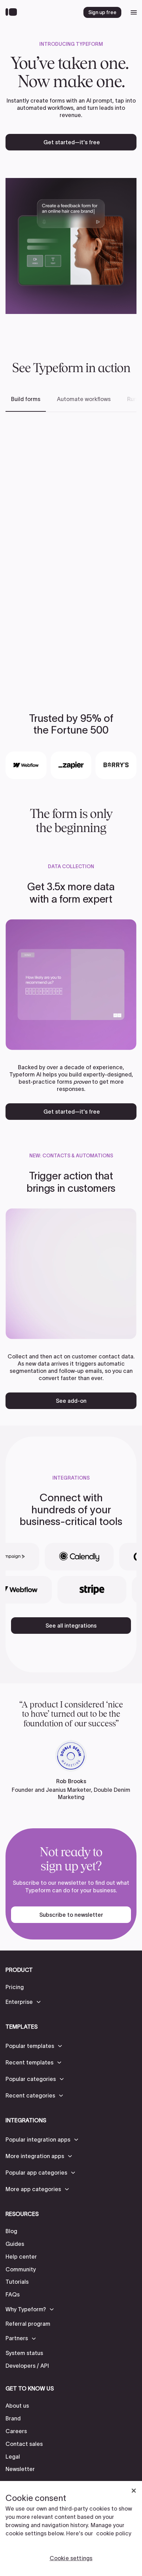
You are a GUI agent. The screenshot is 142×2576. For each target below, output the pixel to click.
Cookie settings (71, 2558)
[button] (24, 2002)
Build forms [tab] (26, 399)
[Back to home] (13, 12)
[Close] (134, 2491)
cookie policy (114, 2533)
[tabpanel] (71, 551)
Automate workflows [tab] (84, 399)
